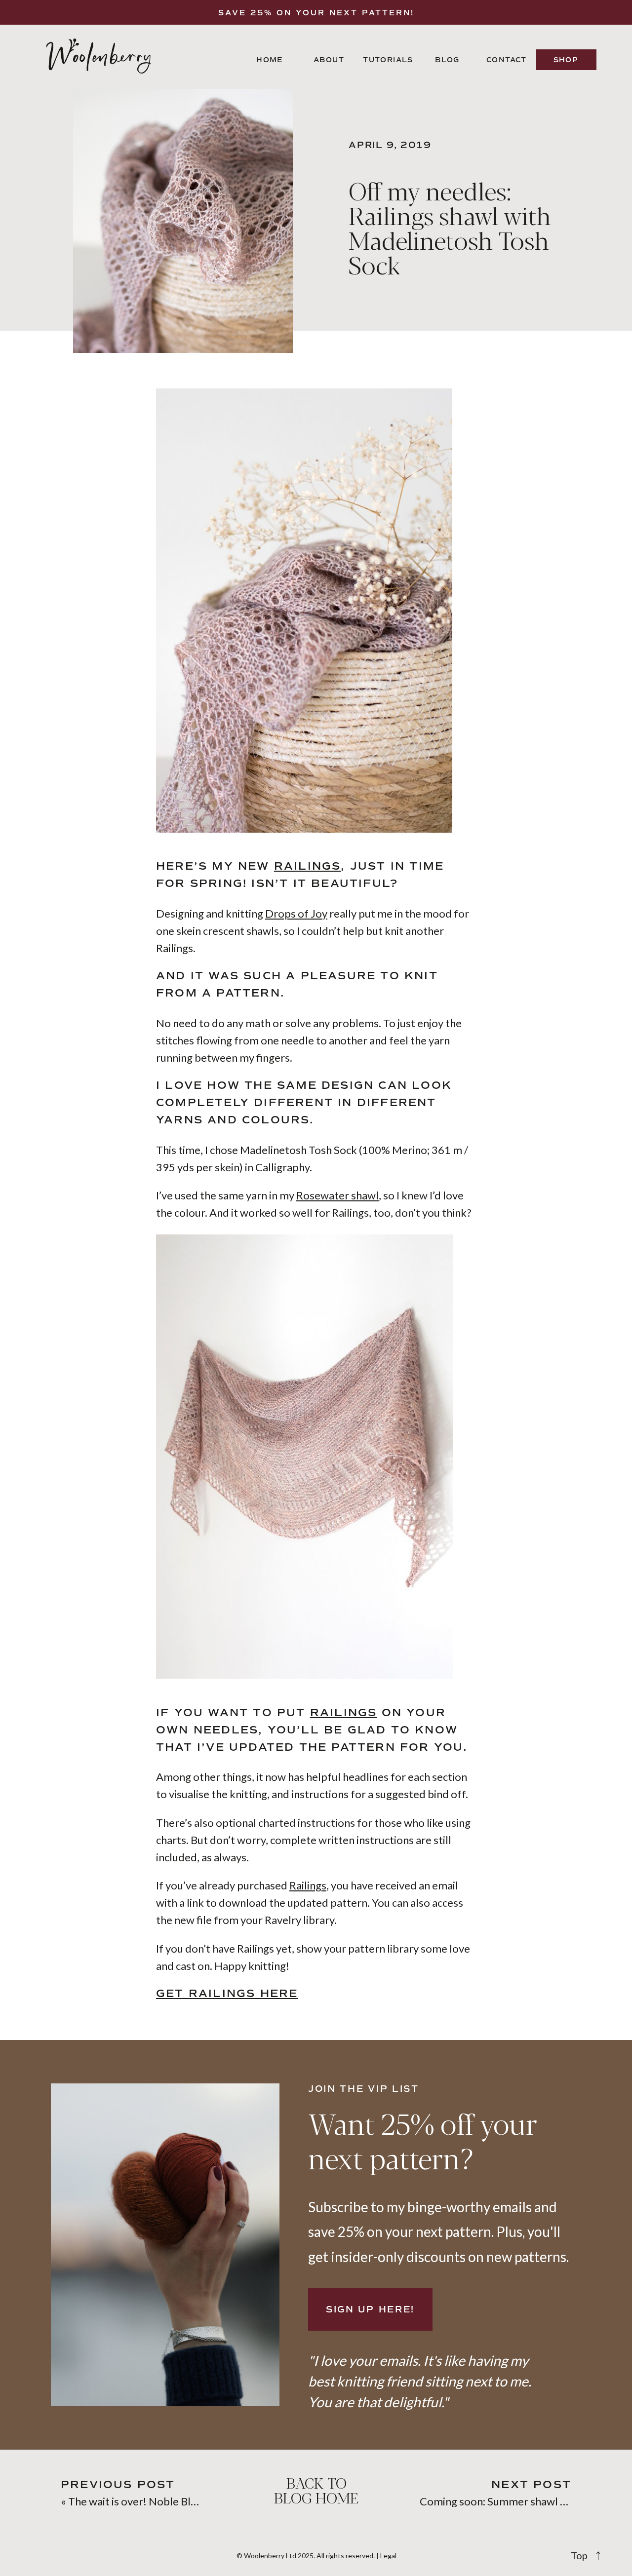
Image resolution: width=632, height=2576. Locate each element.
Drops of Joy (296, 913)
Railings (308, 866)
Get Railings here (227, 1994)
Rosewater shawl (337, 1195)
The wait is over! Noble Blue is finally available (178, 2501)
